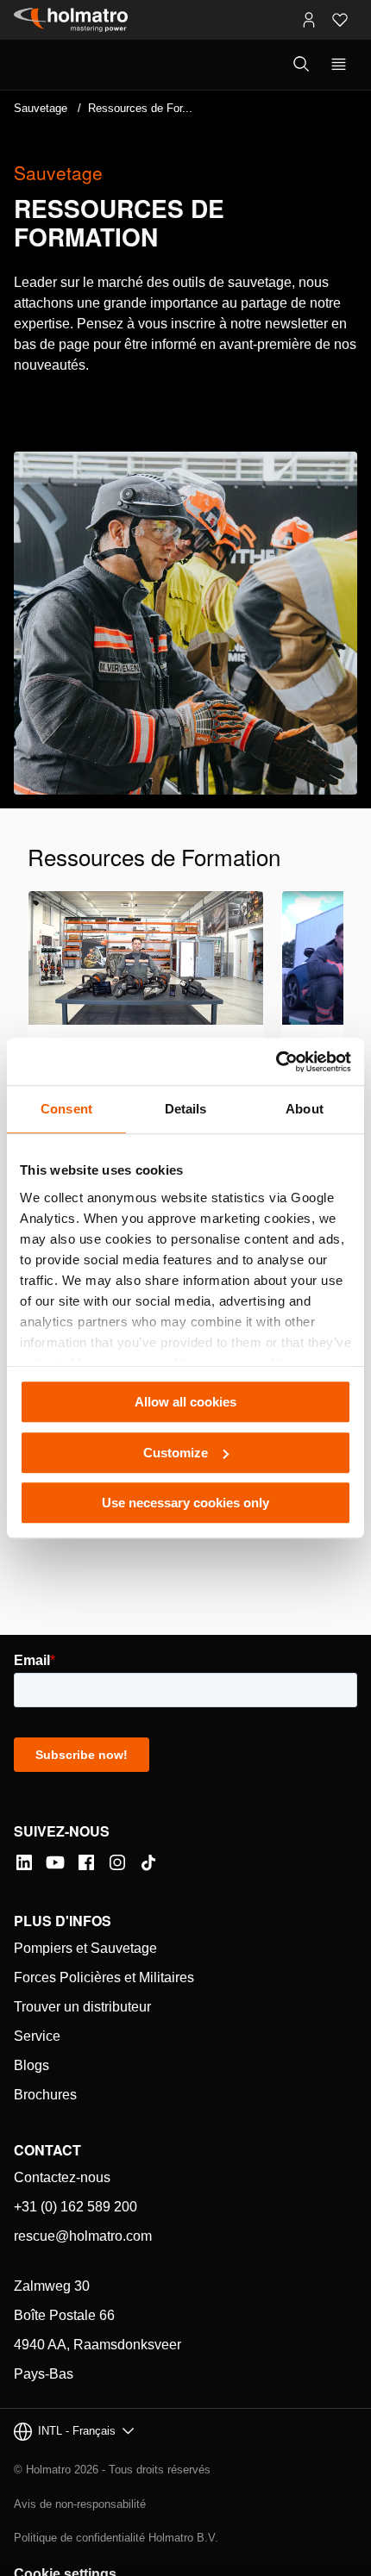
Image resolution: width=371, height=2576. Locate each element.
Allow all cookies (185, 1402)
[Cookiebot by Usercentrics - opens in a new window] (276, 1062)
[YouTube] (55, 1862)
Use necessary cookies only (185, 1503)
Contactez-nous (62, 2177)
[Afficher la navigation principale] (339, 65)
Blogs (31, 2065)
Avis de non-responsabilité (80, 2504)
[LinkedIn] (24, 1862)
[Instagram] (117, 1862)
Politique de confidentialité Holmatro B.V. (116, 2538)
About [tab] (305, 1109)
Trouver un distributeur (82, 2007)
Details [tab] (186, 1109)
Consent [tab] (66, 1109)
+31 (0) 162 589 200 (75, 2207)
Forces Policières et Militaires (104, 1977)
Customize (176, 1453)
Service (37, 2036)
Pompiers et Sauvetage (85, 1948)
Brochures (45, 2095)
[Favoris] (340, 20)
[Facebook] (86, 1862)
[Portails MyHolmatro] (309, 20)
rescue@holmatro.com (83, 2236)
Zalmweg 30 (52, 2286)
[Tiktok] (148, 1862)
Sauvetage (41, 108)
